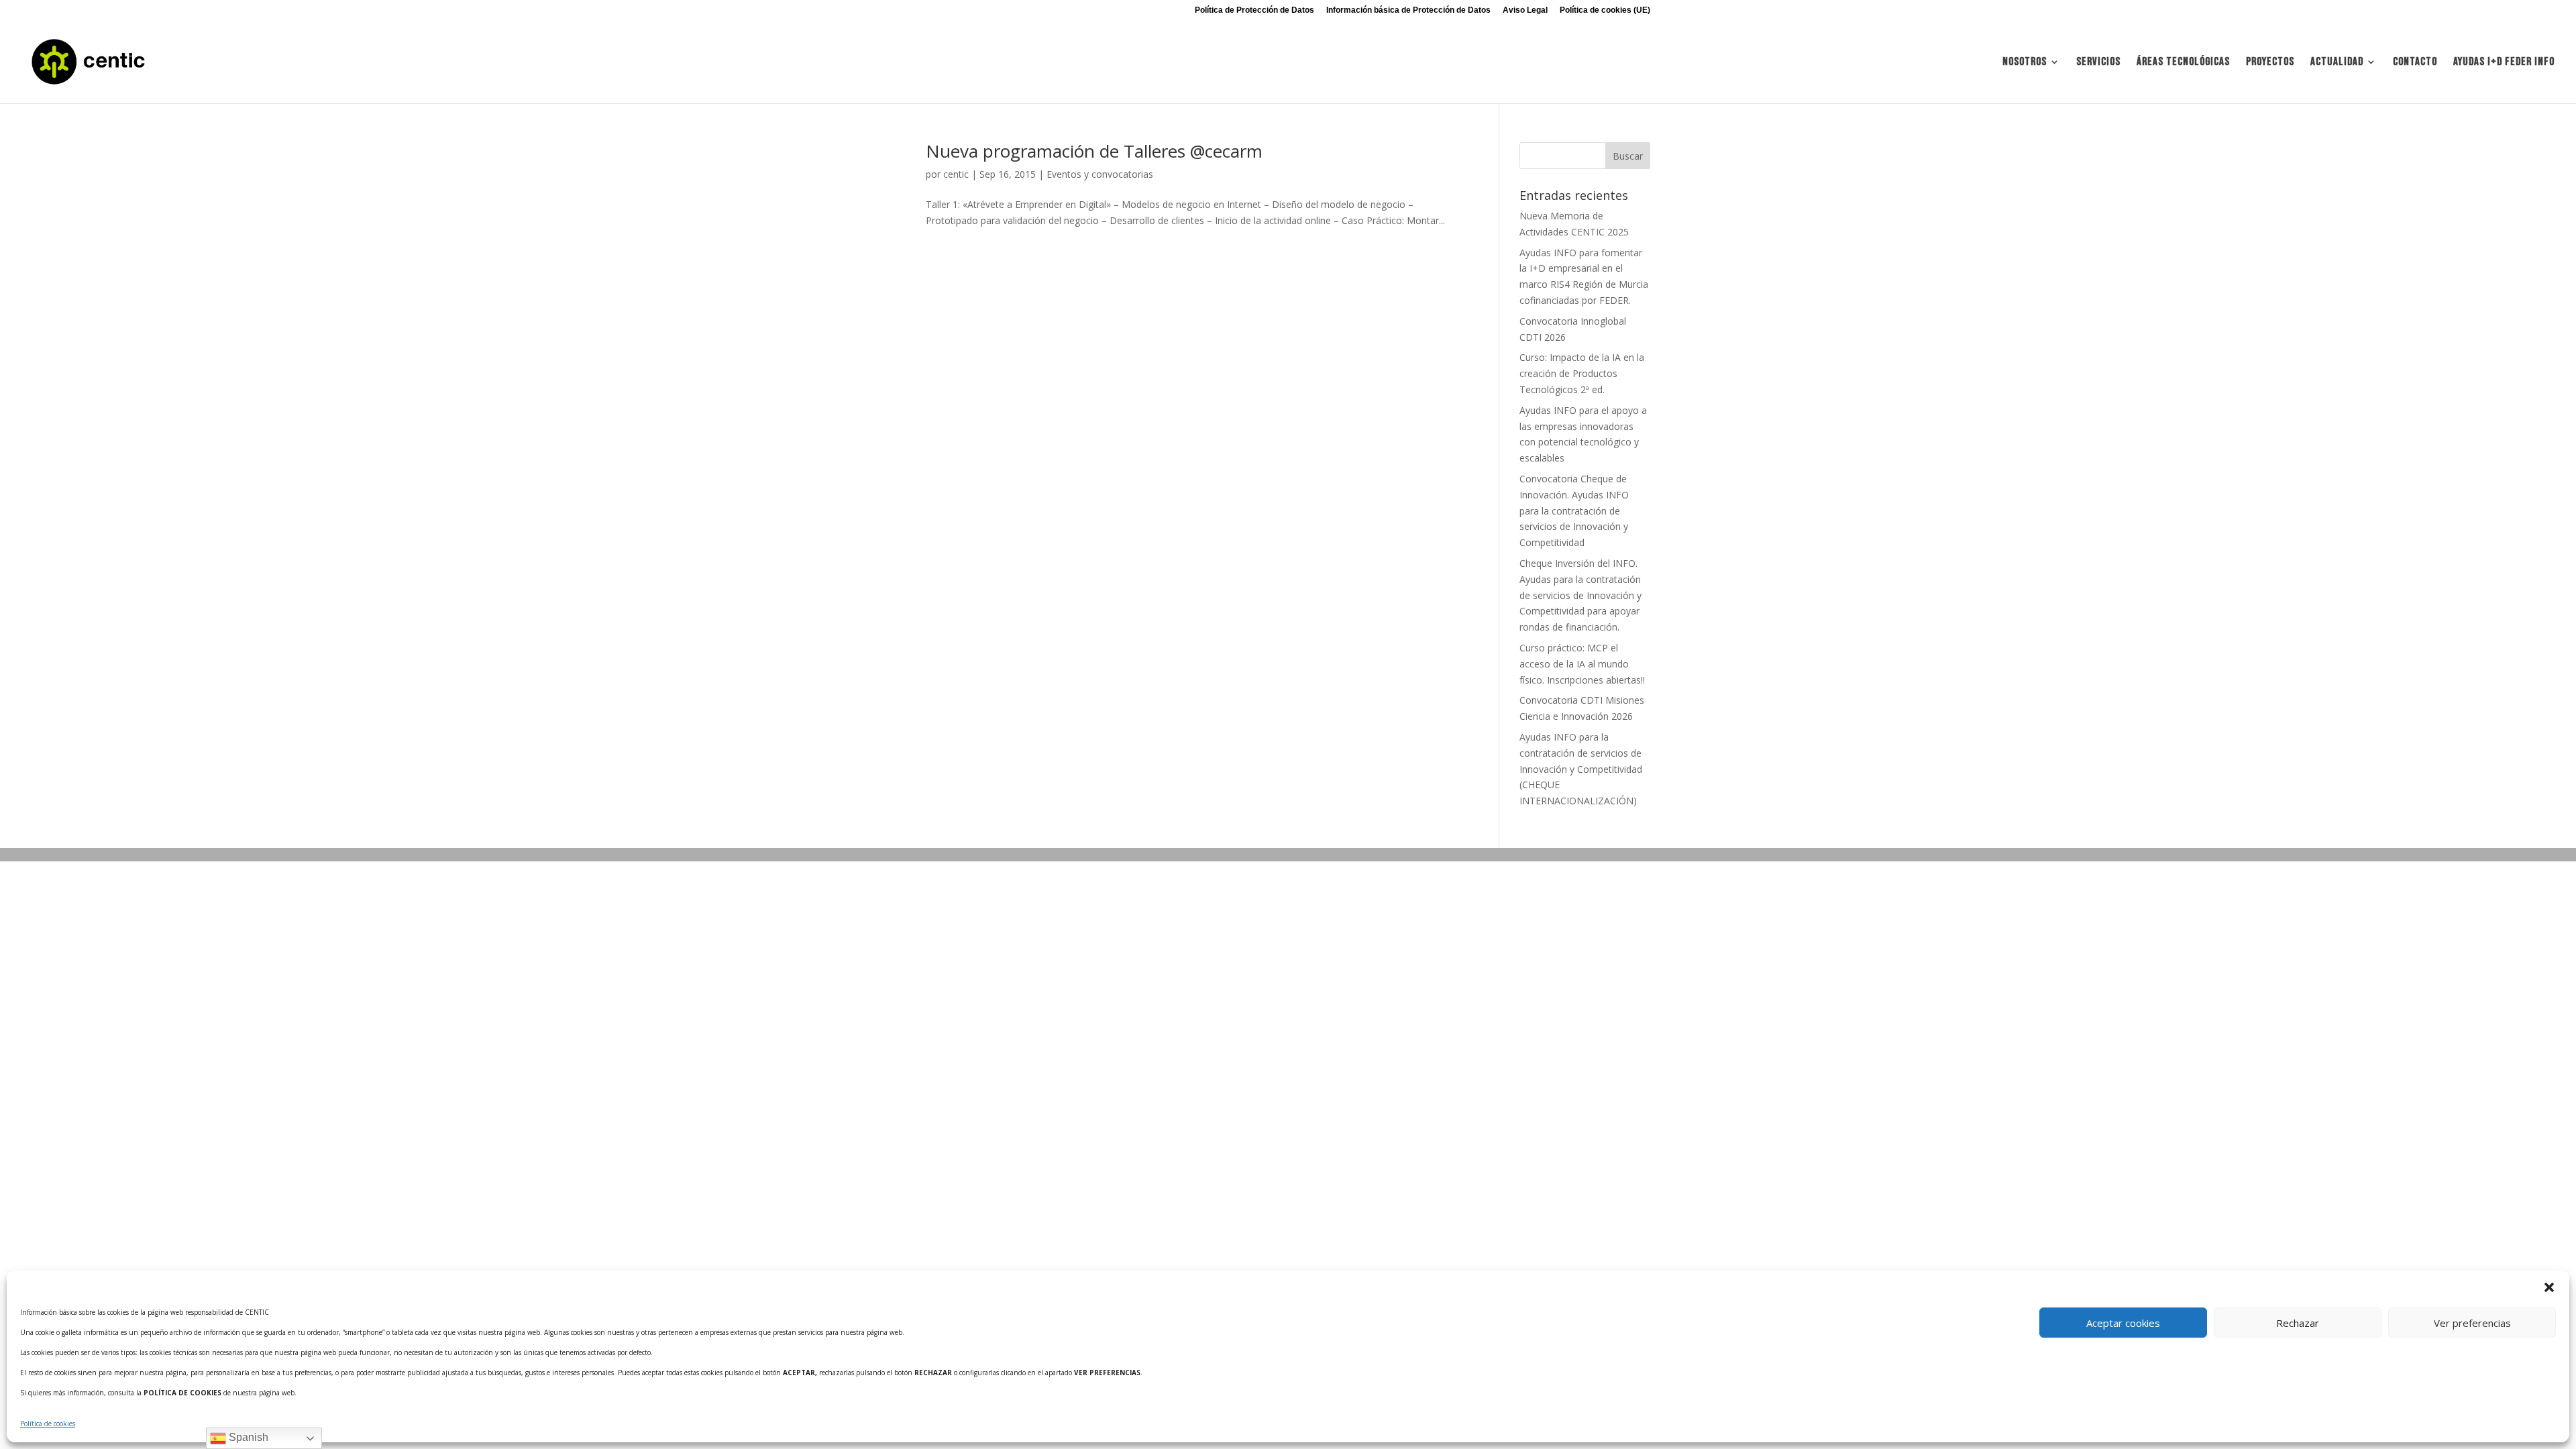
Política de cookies (48, 1424)
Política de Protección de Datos (1254, 10)
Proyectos (2270, 63)
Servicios (2098, 63)
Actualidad (2337, 63)
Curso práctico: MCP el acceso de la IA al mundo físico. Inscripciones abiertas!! (1582, 664)
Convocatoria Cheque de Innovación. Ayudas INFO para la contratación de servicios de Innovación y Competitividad (1574, 511)
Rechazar (2298, 1323)
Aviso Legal (1525, 10)
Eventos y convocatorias (1100, 174)
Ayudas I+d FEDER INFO (2504, 63)
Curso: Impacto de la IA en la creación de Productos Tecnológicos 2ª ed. (1582, 373)
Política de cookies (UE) (1605, 10)
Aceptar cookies (2123, 1323)
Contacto (2415, 63)
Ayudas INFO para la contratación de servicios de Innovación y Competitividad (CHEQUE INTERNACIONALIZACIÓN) (1581, 769)
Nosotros (2025, 63)
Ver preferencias (2472, 1323)
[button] (2549, 1287)
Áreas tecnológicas (2183, 63)
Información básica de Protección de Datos (1408, 10)
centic (956, 174)
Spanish (247, 1437)
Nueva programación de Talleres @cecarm (1094, 151)
